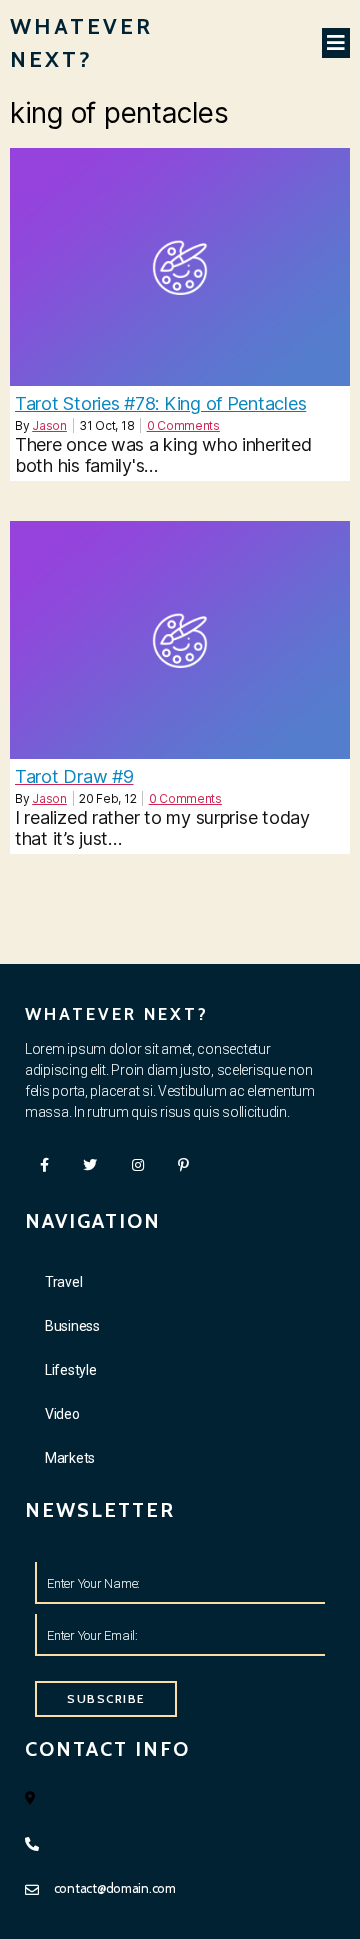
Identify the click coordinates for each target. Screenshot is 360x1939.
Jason (49, 425)
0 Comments (183, 425)
